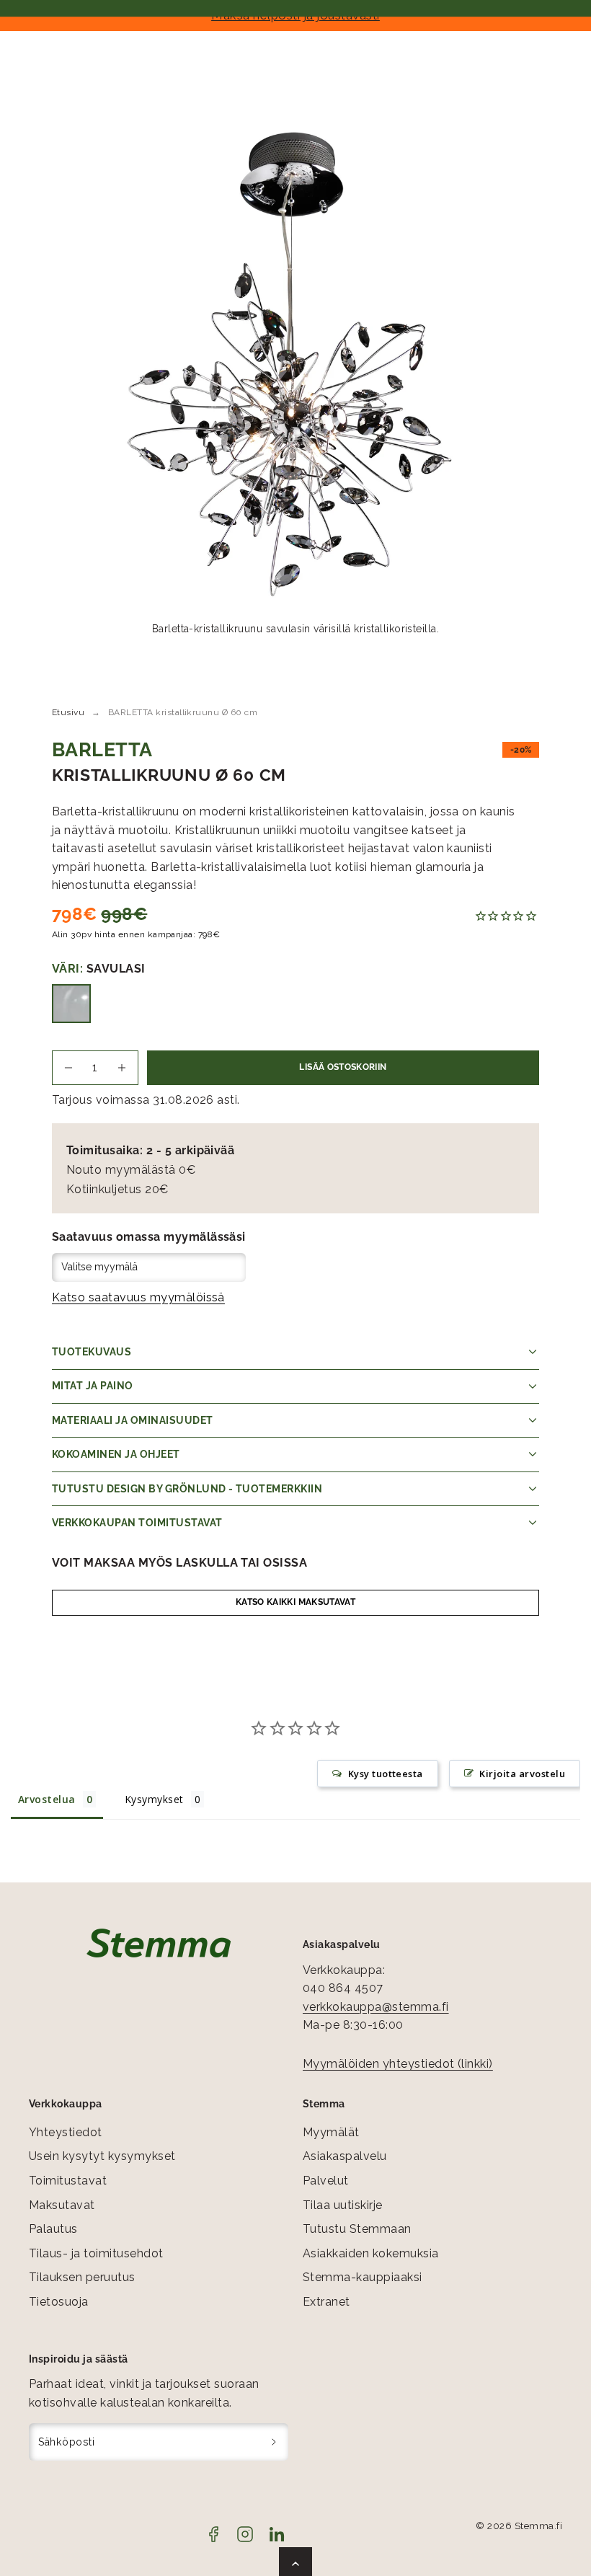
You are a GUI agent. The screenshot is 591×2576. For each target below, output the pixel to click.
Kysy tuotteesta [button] (386, 1774)
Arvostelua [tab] (47, 1799)
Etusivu (68, 712)
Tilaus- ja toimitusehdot (96, 2253)
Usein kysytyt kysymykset (102, 2156)
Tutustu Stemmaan (357, 2229)
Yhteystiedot (66, 2132)
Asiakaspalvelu (345, 2156)
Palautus (53, 2229)
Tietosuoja (59, 2302)
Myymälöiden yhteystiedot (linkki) (398, 2064)
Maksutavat (62, 2205)
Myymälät (331, 2132)
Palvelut (326, 2181)
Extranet (326, 2302)
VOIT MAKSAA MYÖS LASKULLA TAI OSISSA (179, 1563)
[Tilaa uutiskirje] (274, 2442)
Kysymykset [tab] (154, 1799)
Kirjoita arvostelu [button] (522, 1774)
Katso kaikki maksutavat (295, 1602)
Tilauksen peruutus (82, 2277)
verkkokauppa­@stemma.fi (376, 2007)
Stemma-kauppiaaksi (363, 2277)
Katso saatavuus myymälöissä (138, 1297)
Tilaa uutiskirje (343, 2205)
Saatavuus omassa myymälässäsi (149, 1237)
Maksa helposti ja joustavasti (295, 15)
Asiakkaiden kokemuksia (371, 2253)
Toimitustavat (68, 2181)
